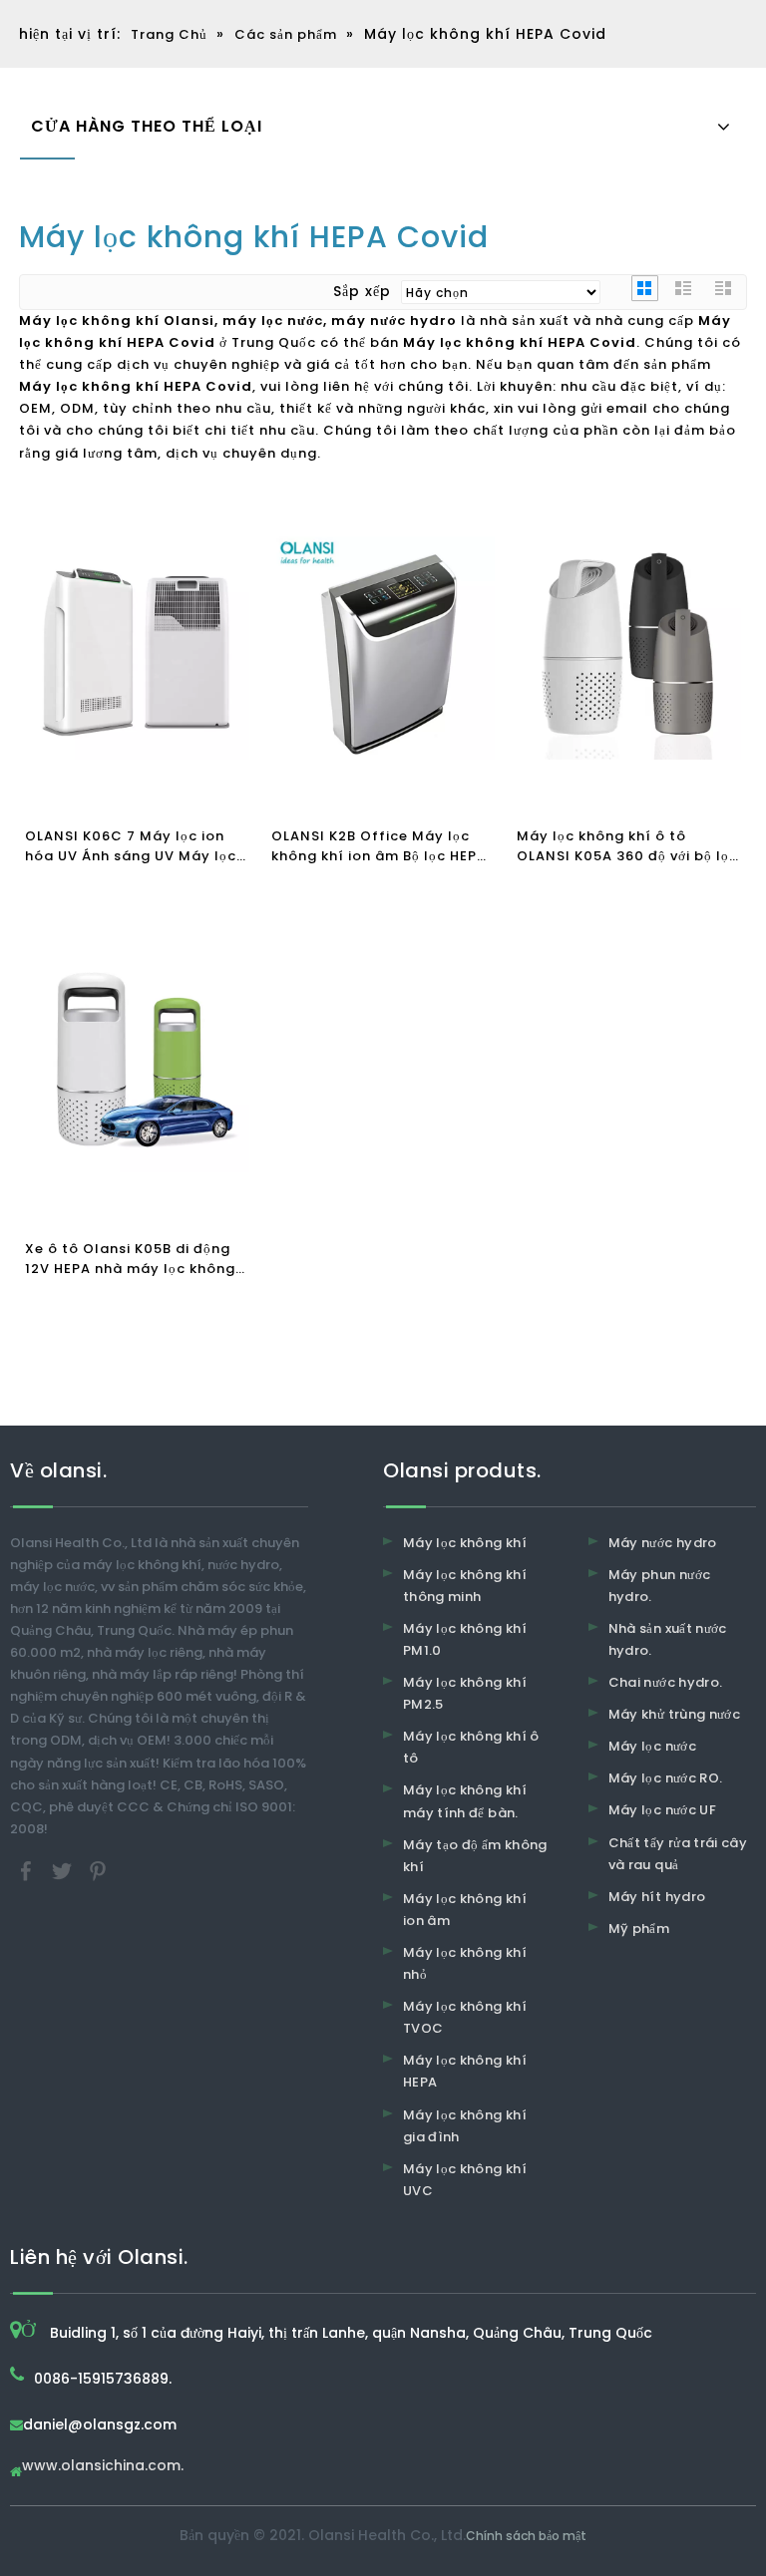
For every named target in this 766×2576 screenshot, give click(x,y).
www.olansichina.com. (103, 2467)
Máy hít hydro (657, 1897)
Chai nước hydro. (666, 1682)
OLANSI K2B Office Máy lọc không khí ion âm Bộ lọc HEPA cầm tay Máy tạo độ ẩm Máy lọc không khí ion (379, 846)
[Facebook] (28, 1870)
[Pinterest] (98, 1870)
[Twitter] (64, 1870)
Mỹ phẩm (639, 1929)
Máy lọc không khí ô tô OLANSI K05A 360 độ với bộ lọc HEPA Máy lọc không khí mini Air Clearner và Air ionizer (627, 846)
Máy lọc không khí (465, 1543)
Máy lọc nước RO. (666, 1778)
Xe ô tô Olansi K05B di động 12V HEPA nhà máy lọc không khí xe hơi (130, 1259)
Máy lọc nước (652, 1746)
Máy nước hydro (663, 1543)
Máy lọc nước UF (662, 1810)
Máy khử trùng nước (674, 1714)
